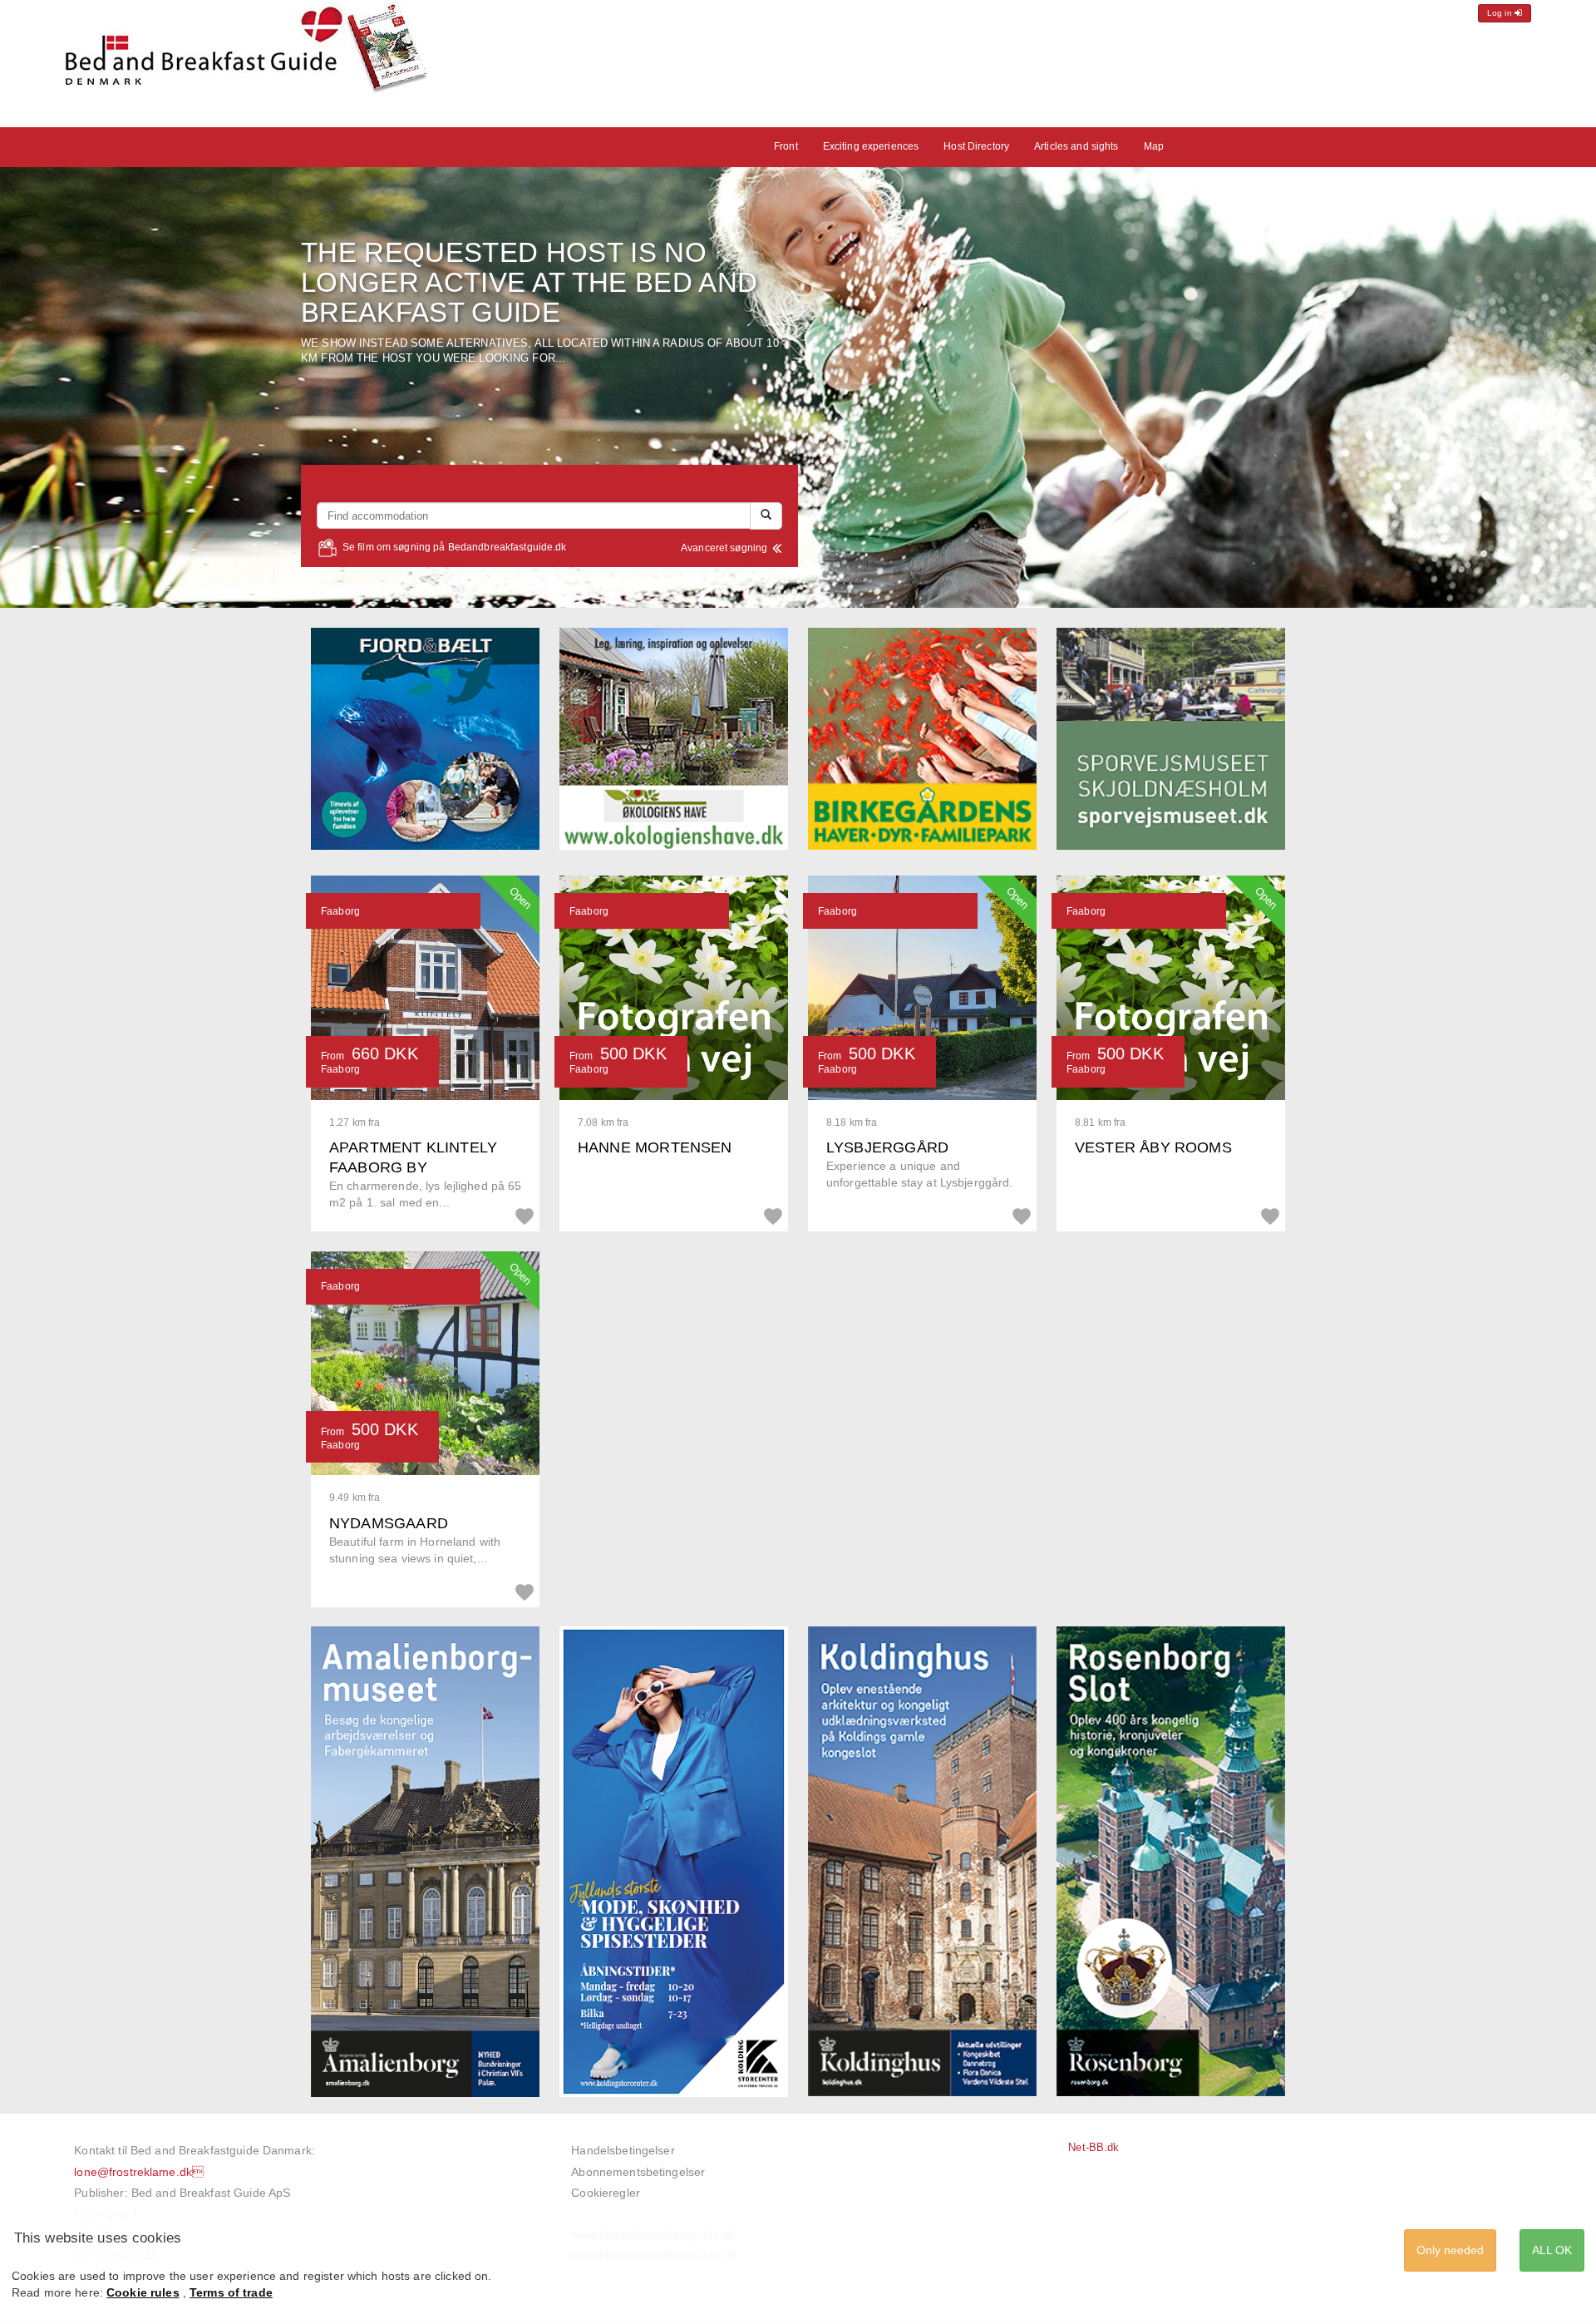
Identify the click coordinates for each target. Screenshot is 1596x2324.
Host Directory (976, 146)
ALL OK (1552, 2250)
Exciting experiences (871, 146)
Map (1154, 146)
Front (786, 146)
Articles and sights (1076, 146)
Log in (1501, 13)
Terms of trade (231, 2292)
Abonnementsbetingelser (638, 2172)
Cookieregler (606, 2193)
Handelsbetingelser (623, 2150)
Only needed (1450, 2250)
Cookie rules (143, 2292)
